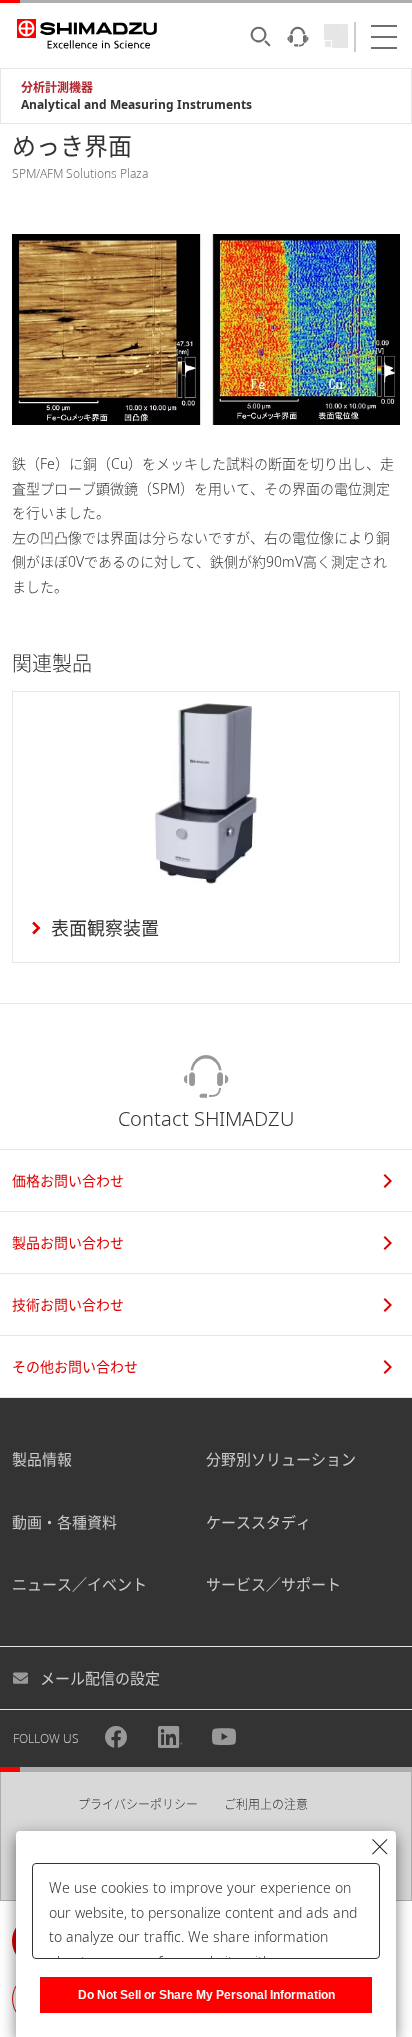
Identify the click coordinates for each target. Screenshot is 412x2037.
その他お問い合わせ (75, 1366)
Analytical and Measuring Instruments (136, 104)
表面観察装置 (105, 928)
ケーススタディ (258, 1522)
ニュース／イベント (79, 1584)
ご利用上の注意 (266, 1804)
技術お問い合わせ (68, 1304)
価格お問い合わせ (68, 1180)
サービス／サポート (273, 1584)
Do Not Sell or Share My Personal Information (206, 1995)
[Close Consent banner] (380, 1847)
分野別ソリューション (281, 1459)
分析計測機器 (57, 87)
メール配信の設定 (100, 1678)
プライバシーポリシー (138, 1804)
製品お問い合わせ (68, 1242)
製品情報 (42, 1459)
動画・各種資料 (64, 1522)
